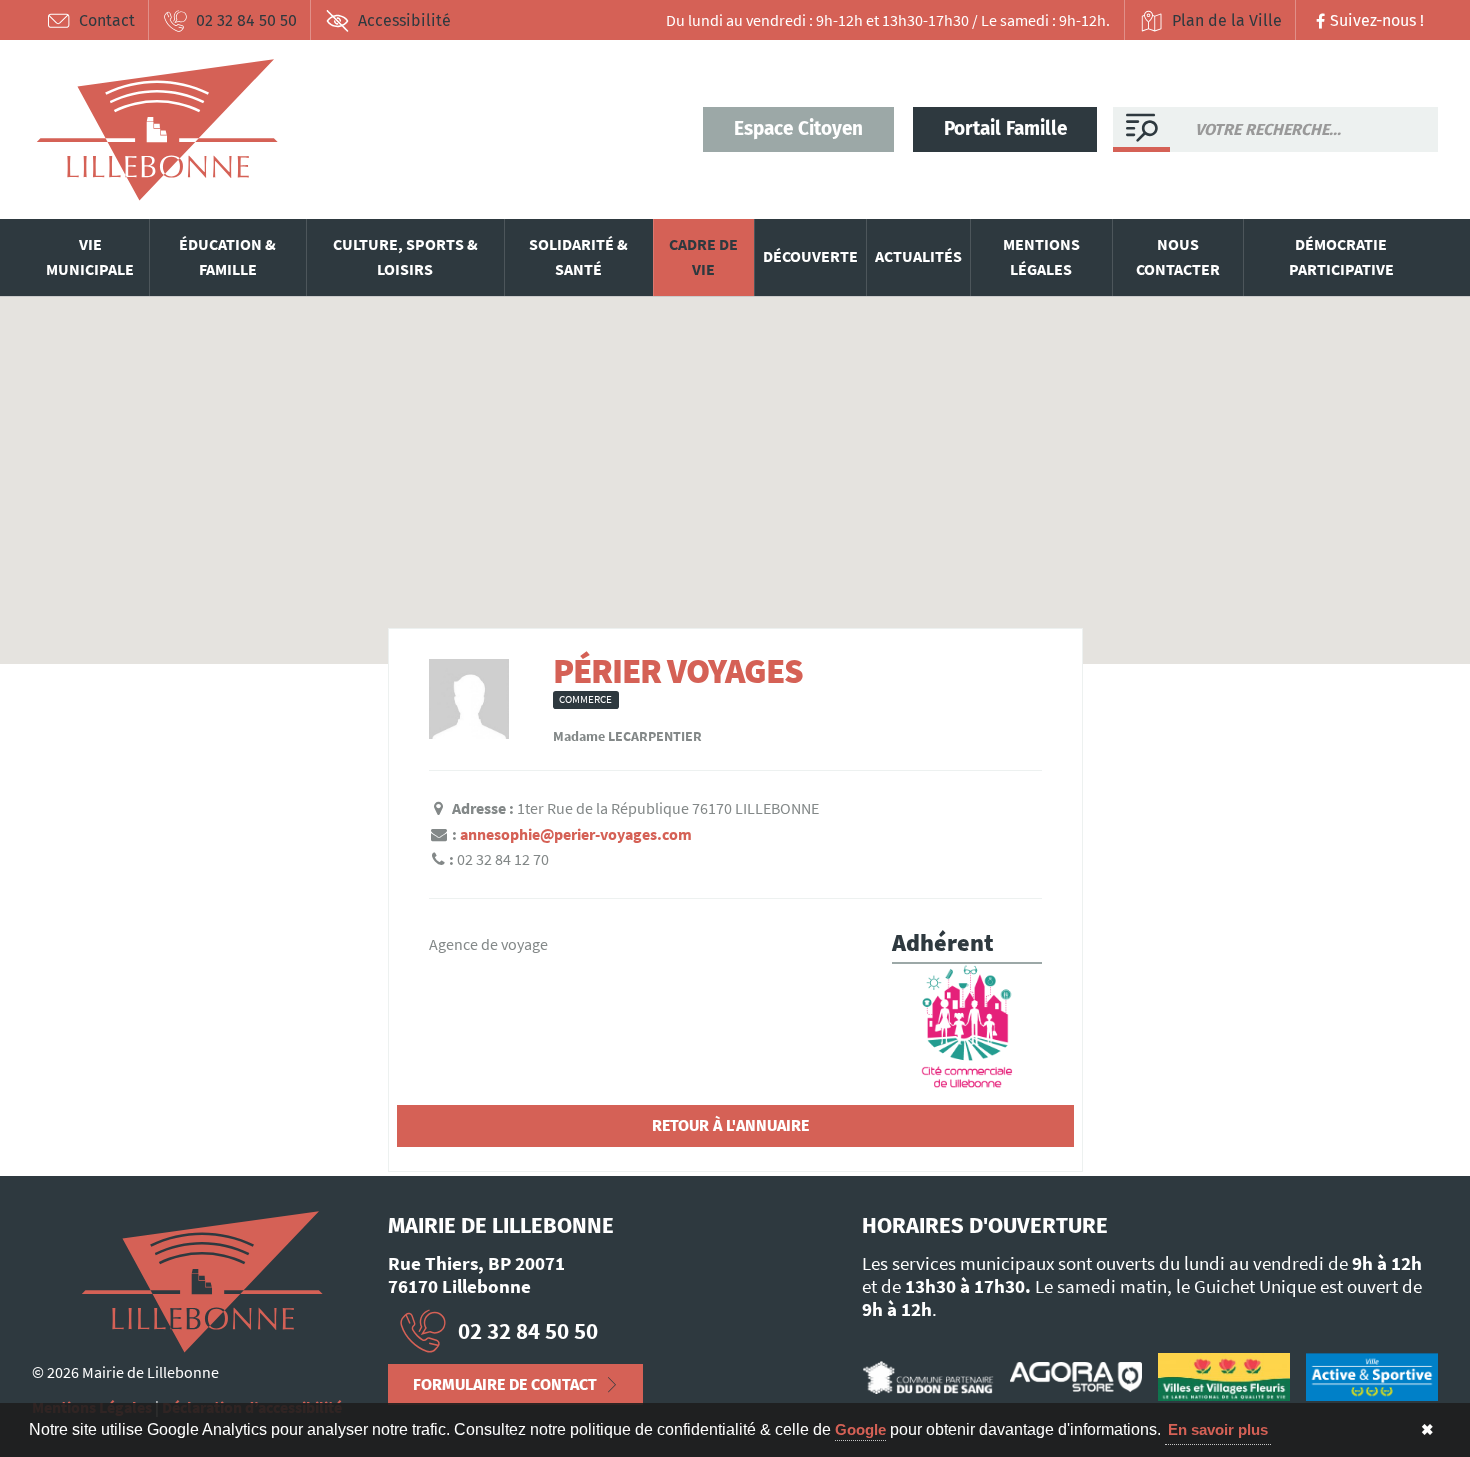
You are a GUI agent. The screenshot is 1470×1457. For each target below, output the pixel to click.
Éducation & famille (227, 257)
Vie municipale (90, 257)
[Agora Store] (1076, 1377)
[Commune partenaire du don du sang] (928, 1377)
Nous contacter (1178, 257)
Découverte (810, 256)
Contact (107, 20)
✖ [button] (1427, 1429)
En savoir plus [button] (1218, 1429)
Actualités (918, 256)
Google (860, 1429)
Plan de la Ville (1227, 20)
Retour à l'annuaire (730, 1125)
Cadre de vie (703, 257)
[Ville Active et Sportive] (1372, 1377)
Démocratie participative (1341, 257)
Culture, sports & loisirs (405, 257)
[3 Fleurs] (1224, 1377)
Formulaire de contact (505, 1384)
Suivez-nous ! (1377, 20)
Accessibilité (404, 20)
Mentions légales (1041, 257)
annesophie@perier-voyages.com (576, 834)
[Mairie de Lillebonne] (202, 1281)
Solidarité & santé (578, 257)
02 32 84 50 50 (246, 20)
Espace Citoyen (798, 128)
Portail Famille (1005, 128)
